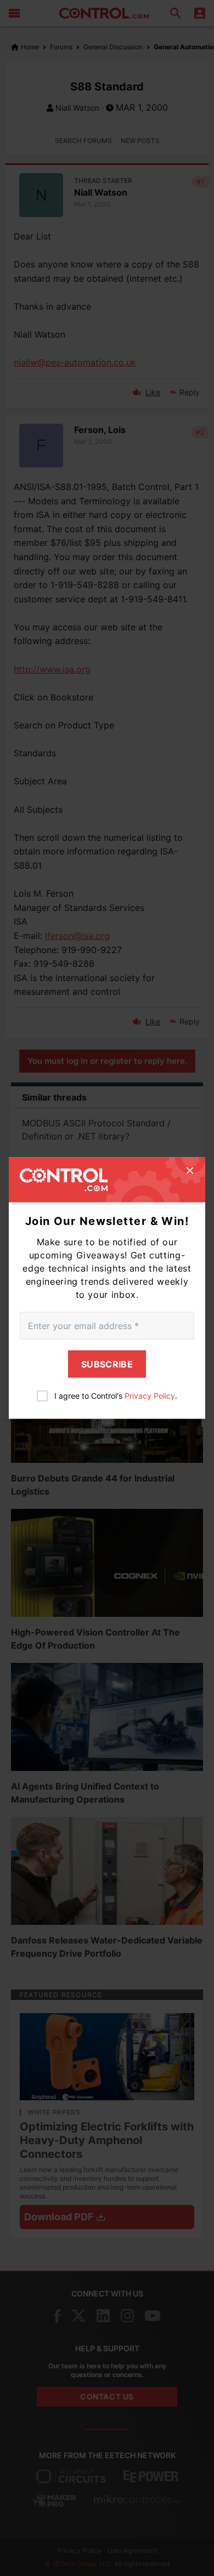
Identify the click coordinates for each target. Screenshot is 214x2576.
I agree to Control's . (116, 1395)
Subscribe (107, 1364)
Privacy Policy (150, 1395)
